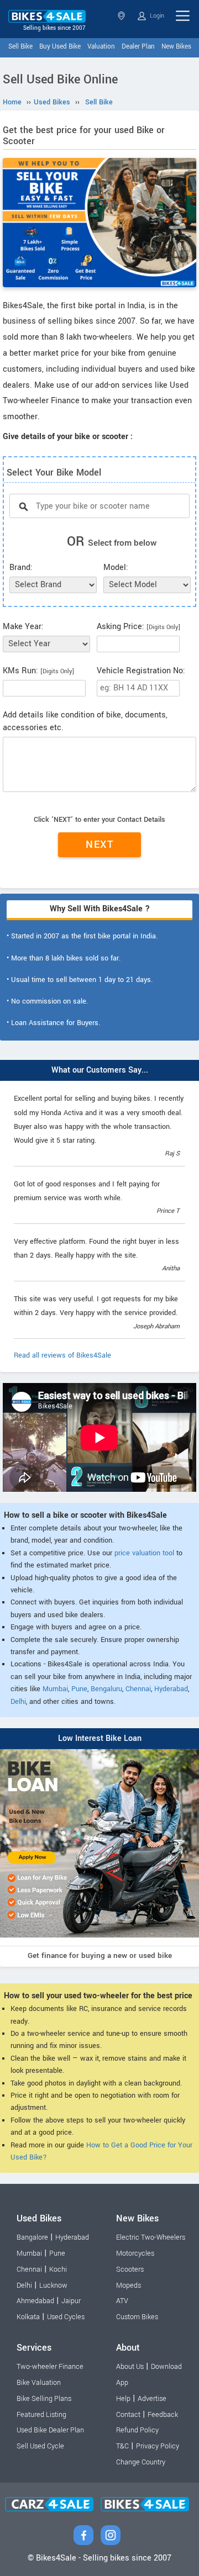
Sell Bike (20, 47)
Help (123, 2399)
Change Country (141, 2462)
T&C (122, 2446)
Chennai (138, 1689)
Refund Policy (137, 2430)
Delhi (18, 1702)
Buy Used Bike (60, 47)
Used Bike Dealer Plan (50, 2430)
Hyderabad (171, 1689)
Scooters (130, 2269)
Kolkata (28, 2317)
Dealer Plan (138, 47)
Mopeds (129, 2285)
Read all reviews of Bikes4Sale (62, 1355)
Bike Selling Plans (44, 2399)
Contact (128, 2415)
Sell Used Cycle (40, 2446)
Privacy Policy (158, 2446)
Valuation (101, 47)
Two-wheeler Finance (50, 2367)
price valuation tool (144, 1553)
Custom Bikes (137, 2317)
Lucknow (53, 2285)
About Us (130, 2367)
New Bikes (176, 47)
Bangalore (32, 2237)
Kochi (58, 2269)
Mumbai (55, 1689)
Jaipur (71, 2301)
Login (156, 16)
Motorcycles (135, 2253)
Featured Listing (41, 2415)
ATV (122, 2301)
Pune (79, 1689)
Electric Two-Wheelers (151, 2237)
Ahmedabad (35, 2301)
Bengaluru (106, 1689)
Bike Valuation (39, 2383)
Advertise (152, 2399)
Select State (122, 16)
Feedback (163, 2415)
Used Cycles (66, 2317)
